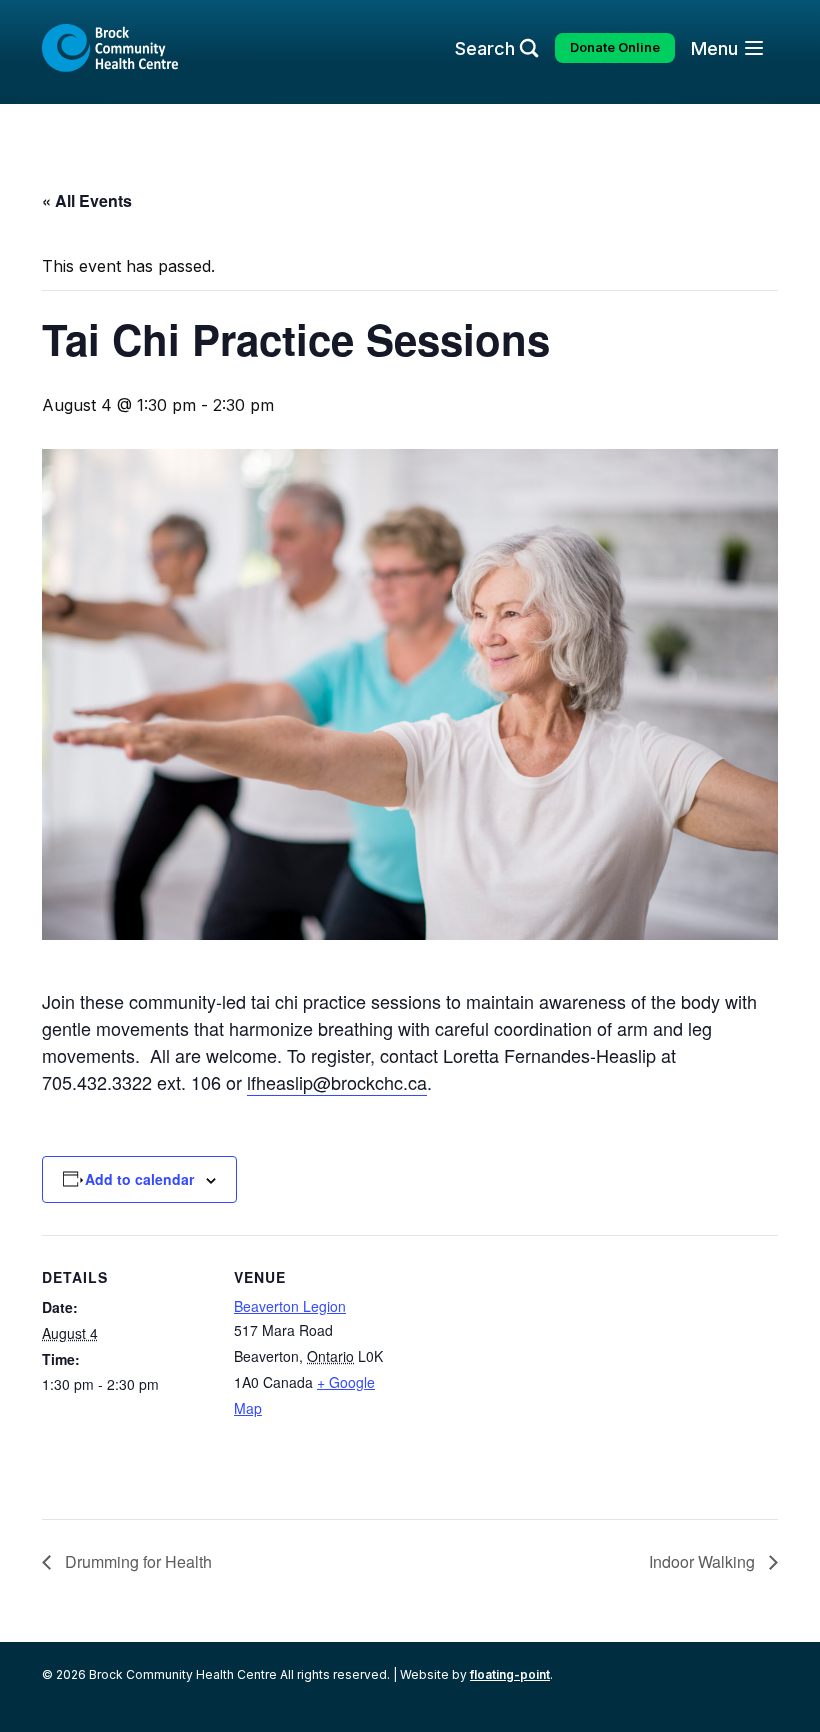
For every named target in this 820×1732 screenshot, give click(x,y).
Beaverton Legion (290, 1306)
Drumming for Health (136, 1561)
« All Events (87, 200)
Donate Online (615, 47)
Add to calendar (139, 1179)
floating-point (510, 1674)
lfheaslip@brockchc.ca (337, 1082)
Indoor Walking (704, 1561)
